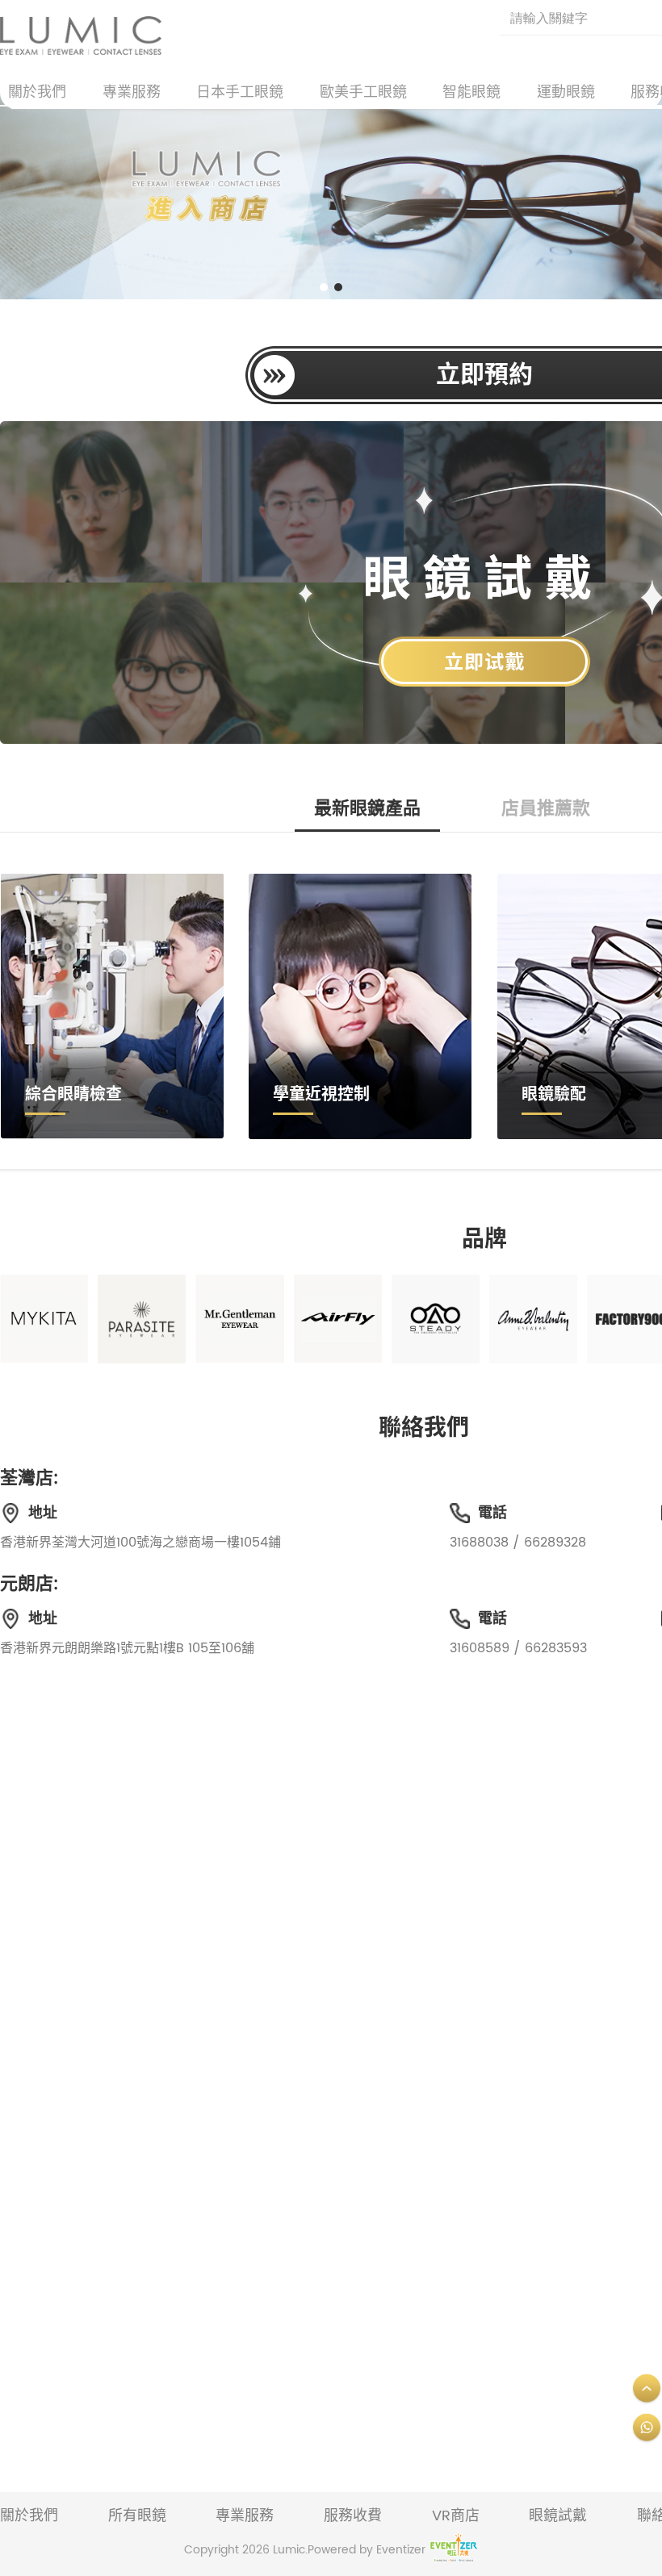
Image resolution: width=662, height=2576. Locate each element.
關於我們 (37, 92)
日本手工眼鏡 (240, 92)
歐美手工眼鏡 (363, 92)
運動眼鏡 (566, 92)
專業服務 (132, 92)
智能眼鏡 (471, 92)
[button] (324, 287)
